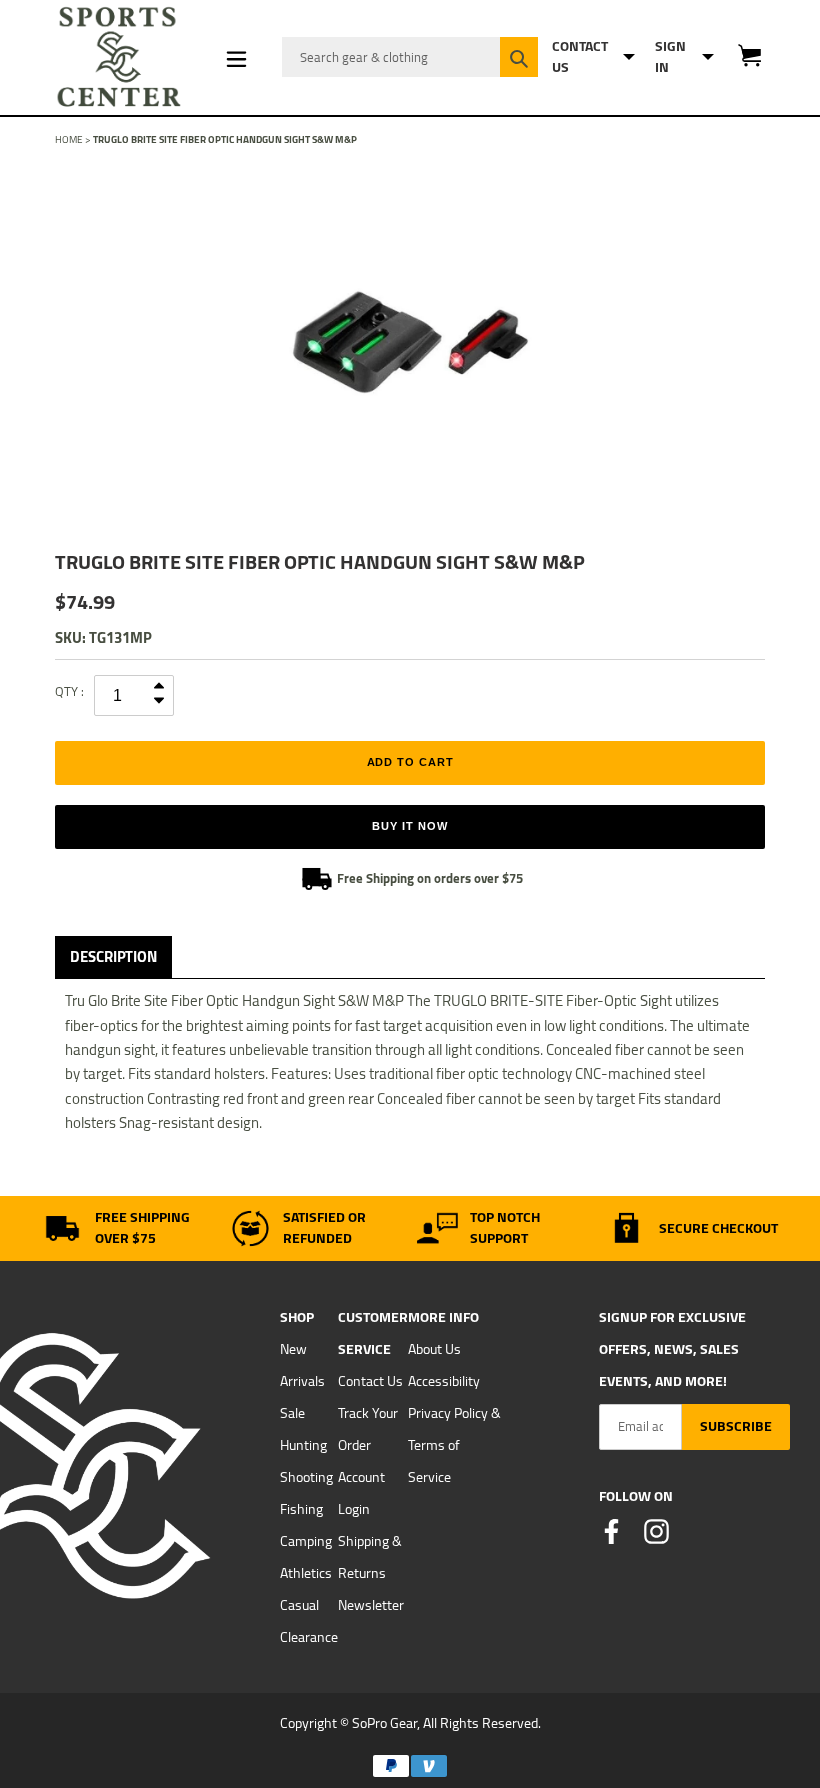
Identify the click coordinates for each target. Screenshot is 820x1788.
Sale (292, 1413)
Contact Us (370, 1381)
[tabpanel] (410, 342)
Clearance (309, 1637)
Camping (306, 1541)
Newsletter (371, 1605)
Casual (299, 1605)
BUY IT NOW (409, 826)
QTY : (69, 691)
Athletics (306, 1573)
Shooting (306, 1477)
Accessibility (444, 1381)
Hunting (303, 1445)
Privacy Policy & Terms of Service (454, 1445)
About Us (434, 1349)
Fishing (301, 1509)
